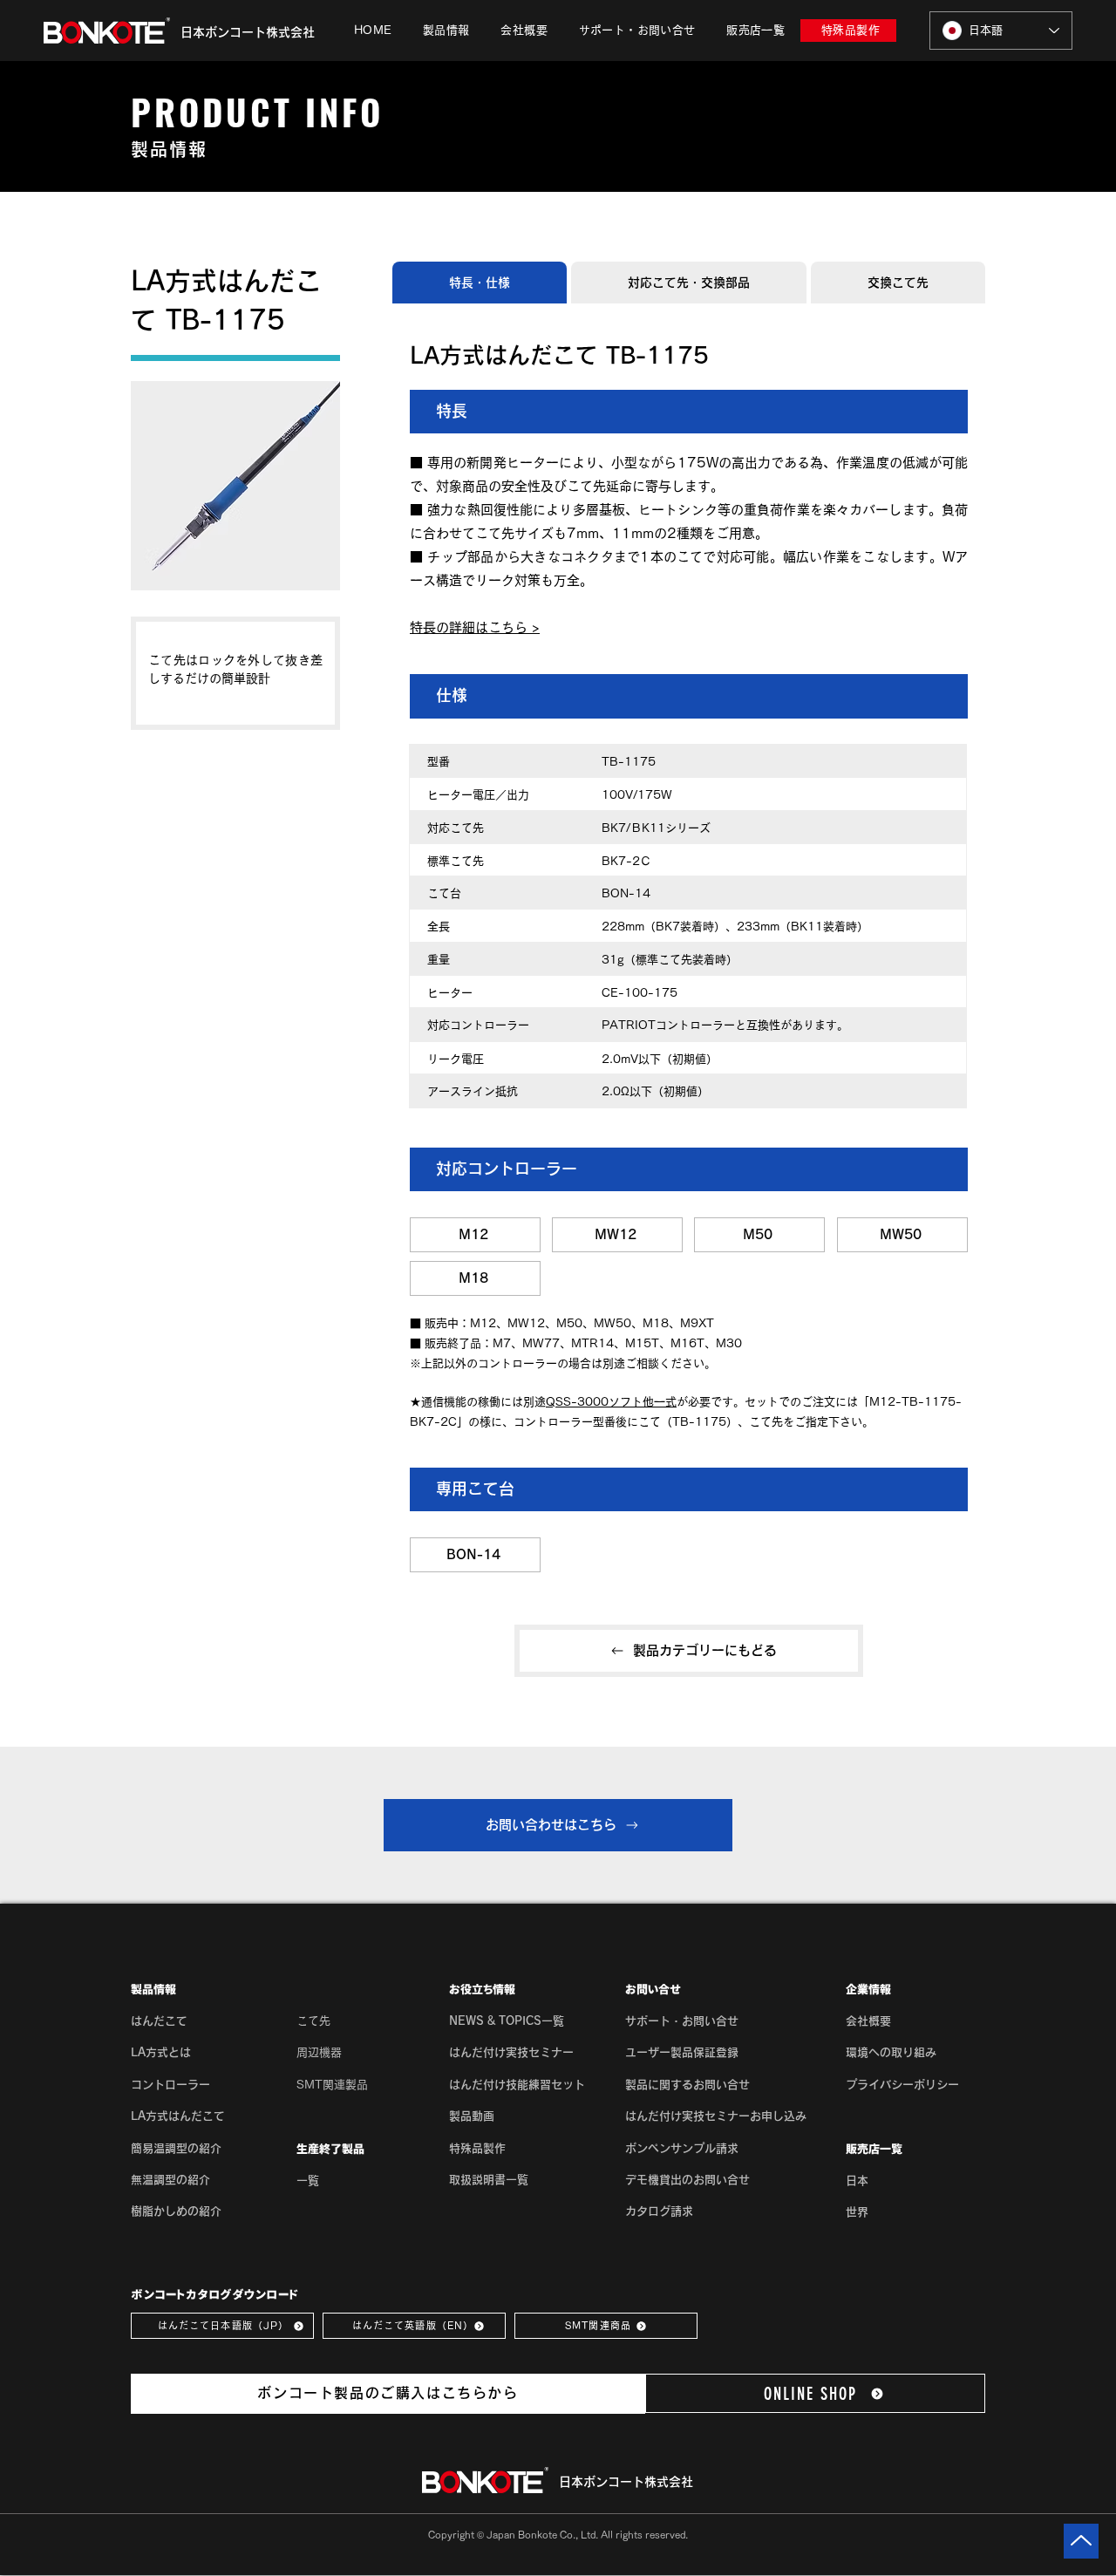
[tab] (480, 283)
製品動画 (472, 2116)
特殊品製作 (477, 2148)
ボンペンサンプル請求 (682, 2148)
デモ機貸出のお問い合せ (687, 2180)
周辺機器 (319, 2052)
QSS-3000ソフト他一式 (611, 1402)
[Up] (1081, 2541)
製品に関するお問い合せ (687, 2085)
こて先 (313, 2021)
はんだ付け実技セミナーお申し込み (716, 2116)
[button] (446, 31)
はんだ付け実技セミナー (511, 2052)
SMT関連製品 (332, 2085)
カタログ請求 (659, 2211)
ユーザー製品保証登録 (682, 2052)
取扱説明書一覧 (489, 2180)
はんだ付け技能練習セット (517, 2085)
